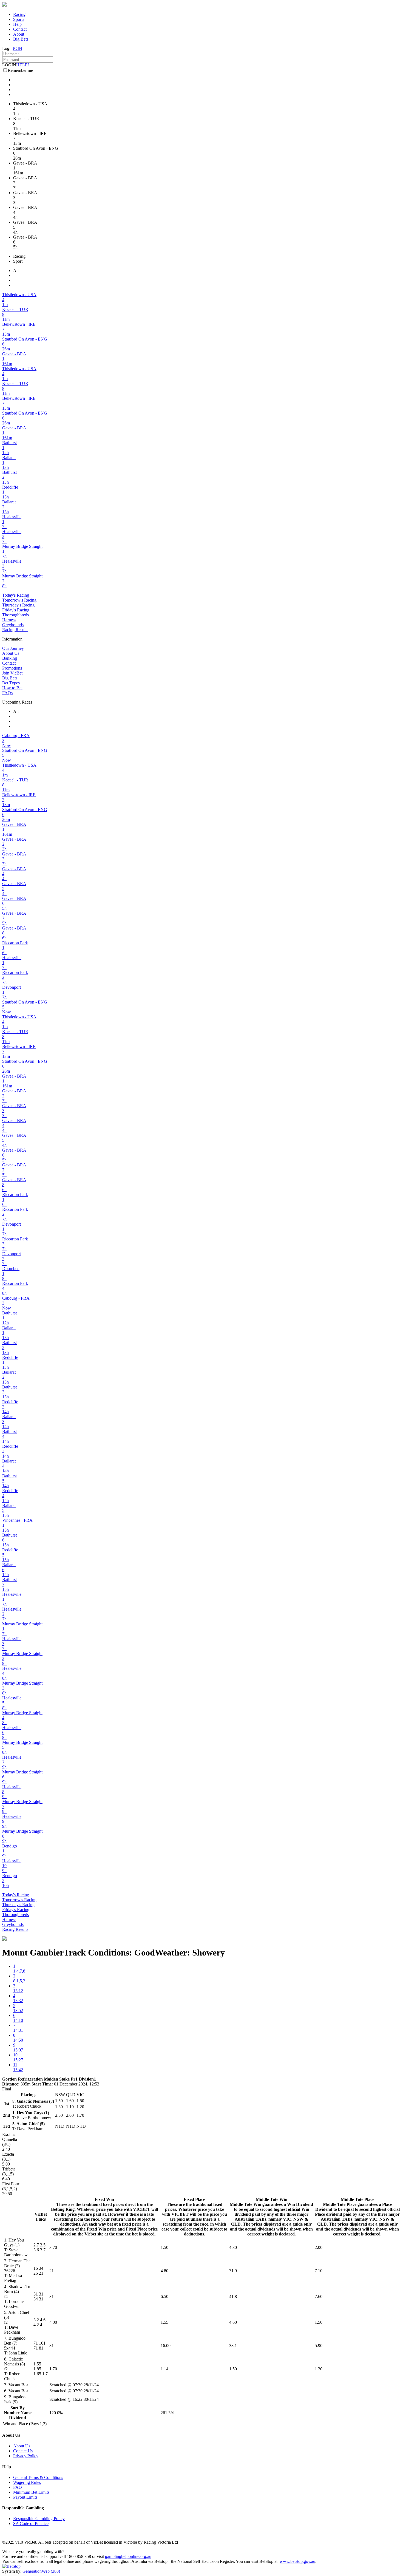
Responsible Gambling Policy (39, 2519)
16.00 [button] (166, 2346)
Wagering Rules (27, 2482)
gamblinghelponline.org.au (128, 2556)
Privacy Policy (26, 2456)
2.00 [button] (319, 2247)
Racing (19, 14)
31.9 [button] (233, 2271)
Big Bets (21, 39)
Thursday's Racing (18, 605)
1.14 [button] (164, 2369)
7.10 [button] (319, 2271)
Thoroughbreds (15, 615)
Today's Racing (16, 595)
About (19, 34)
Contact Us (23, 2451)
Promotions (12, 668)
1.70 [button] (53, 2369)
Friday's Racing (16, 610)
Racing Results (15, 630)
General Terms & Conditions (38, 2477)
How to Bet (12, 688)
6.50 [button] (164, 2296)
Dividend (18, 2418)
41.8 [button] (233, 2296)
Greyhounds (13, 625)
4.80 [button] (164, 2271)
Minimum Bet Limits (31, 2492)
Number (12, 2413)
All (16, 270)
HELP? (23, 65)
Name (26, 2413)
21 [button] (52, 2271)
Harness (9, 620)
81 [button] (52, 2346)
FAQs (7, 693)
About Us (11, 653)
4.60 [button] (233, 2322)
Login (7, 48)
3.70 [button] (53, 2247)
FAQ (18, 2487)
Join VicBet (12, 673)
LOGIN (9, 65)
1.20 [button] (319, 2369)
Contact (20, 29)
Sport (18, 261)
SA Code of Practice (31, 2523)
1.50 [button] (164, 2247)
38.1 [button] (233, 2346)
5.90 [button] (319, 2346)
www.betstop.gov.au (297, 2561)
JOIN (17, 48)
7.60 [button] (319, 2296)
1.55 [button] (164, 2322)
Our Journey (13, 648)
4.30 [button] (233, 2247)
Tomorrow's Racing (19, 600)
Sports (19, 19)
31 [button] (52, 2296)
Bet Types (11, 683)
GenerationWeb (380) (41, 2571)
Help (17, 24)
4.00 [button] (53, 2322)
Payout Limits (25, 2497)
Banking (10, 658)
